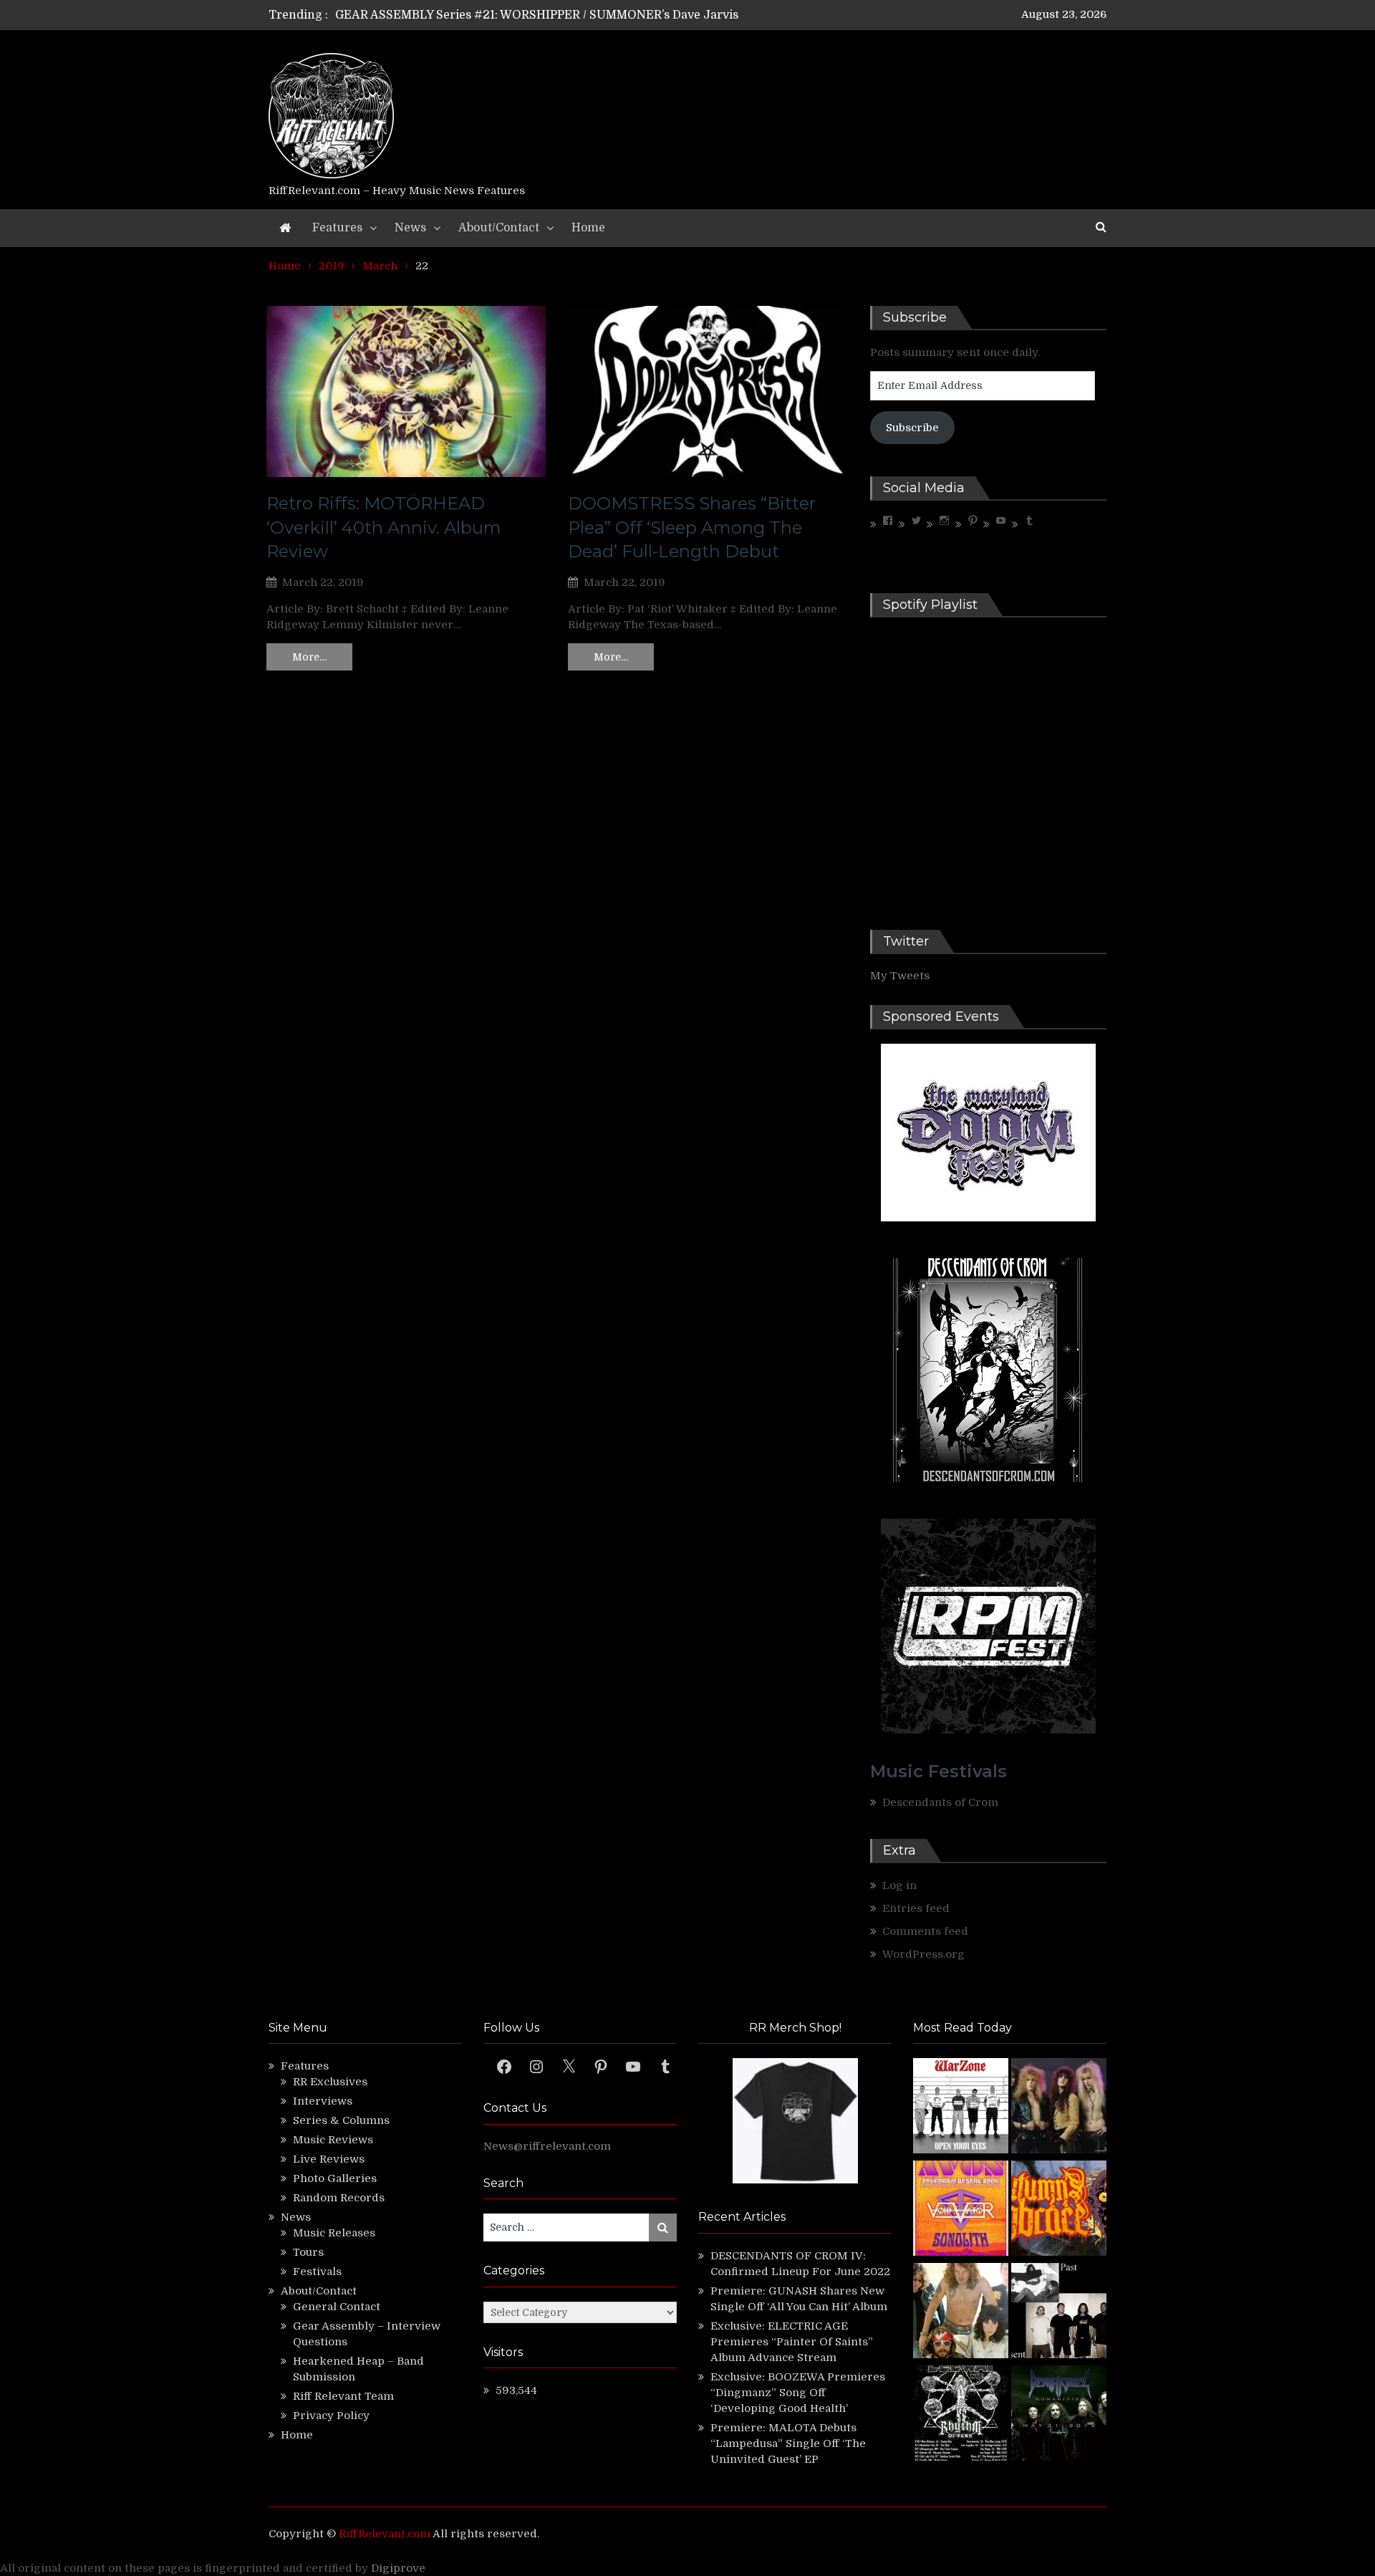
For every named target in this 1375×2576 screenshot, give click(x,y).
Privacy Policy (331, 2416)
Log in (899, 1885)
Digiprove (398, 2568)
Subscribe (912, 428)
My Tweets (900, 976)
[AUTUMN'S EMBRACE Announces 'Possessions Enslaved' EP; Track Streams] (1059, 2210)
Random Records (339, 2198)
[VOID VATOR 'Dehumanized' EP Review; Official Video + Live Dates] (961, 2210)
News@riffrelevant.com (547, 2146)
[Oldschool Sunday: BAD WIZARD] (961, 2313)
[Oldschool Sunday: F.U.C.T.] (1059, 2313)
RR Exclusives (330, 2082)
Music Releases (334, 2233)
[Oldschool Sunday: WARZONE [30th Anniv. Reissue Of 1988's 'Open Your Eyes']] (961, 2108)
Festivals (317, 2272)
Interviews (323, 2101)
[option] (553, 15)
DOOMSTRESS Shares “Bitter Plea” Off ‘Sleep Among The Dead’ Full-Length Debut (692, 527)
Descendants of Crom (940, 1802)
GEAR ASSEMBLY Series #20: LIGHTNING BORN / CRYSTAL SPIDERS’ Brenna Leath (571, 15)
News (410, 228)
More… (309, 657)
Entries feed (916, 1908)
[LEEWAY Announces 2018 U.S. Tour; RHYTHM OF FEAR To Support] (961, 2415)
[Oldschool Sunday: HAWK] (1059, 2108)
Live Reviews (329, 2159)
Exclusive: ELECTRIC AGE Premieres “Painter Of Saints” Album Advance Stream (792, 2342)
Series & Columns (341, 2120)
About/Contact (499, 228)
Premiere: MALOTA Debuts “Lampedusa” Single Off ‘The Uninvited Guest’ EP (788, 2443)
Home (588, 228)
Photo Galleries (335, 2178)
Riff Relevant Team (343, 2396)
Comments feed (925, 1931)
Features (337, 228)
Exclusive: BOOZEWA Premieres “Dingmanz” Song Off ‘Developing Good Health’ (798, 2393)
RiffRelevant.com (385, 2534)
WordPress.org (923, 1954)
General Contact (337, 2307)
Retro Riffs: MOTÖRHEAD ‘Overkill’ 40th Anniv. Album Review (384, 527)
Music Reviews (333, 2140)
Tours (308, 2252)
